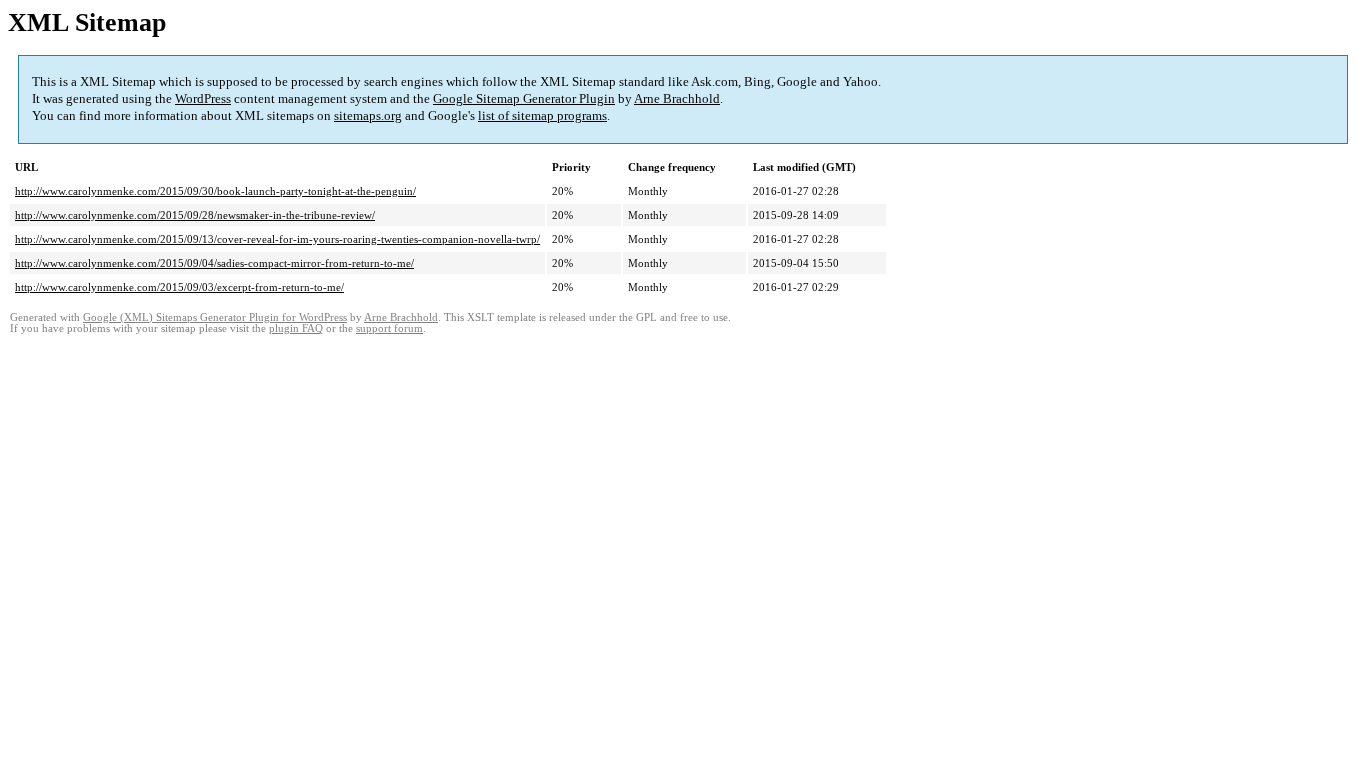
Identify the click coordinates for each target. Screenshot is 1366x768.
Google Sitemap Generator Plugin (524, 98)
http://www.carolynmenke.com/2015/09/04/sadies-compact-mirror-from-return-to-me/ (214, 263)
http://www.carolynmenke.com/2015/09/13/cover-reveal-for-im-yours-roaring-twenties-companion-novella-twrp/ (277, 239)
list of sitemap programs (542, 115)
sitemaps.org (368, 115)
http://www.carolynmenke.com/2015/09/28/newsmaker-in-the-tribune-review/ (195, 215)
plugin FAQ (296, 328)
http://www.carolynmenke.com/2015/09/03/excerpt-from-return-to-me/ (179, 287)
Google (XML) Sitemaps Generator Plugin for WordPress (215, 317)
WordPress (203, 98)
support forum (389, 328)
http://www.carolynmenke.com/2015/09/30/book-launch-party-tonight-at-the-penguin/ (215, 191)
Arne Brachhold (677, 98)
